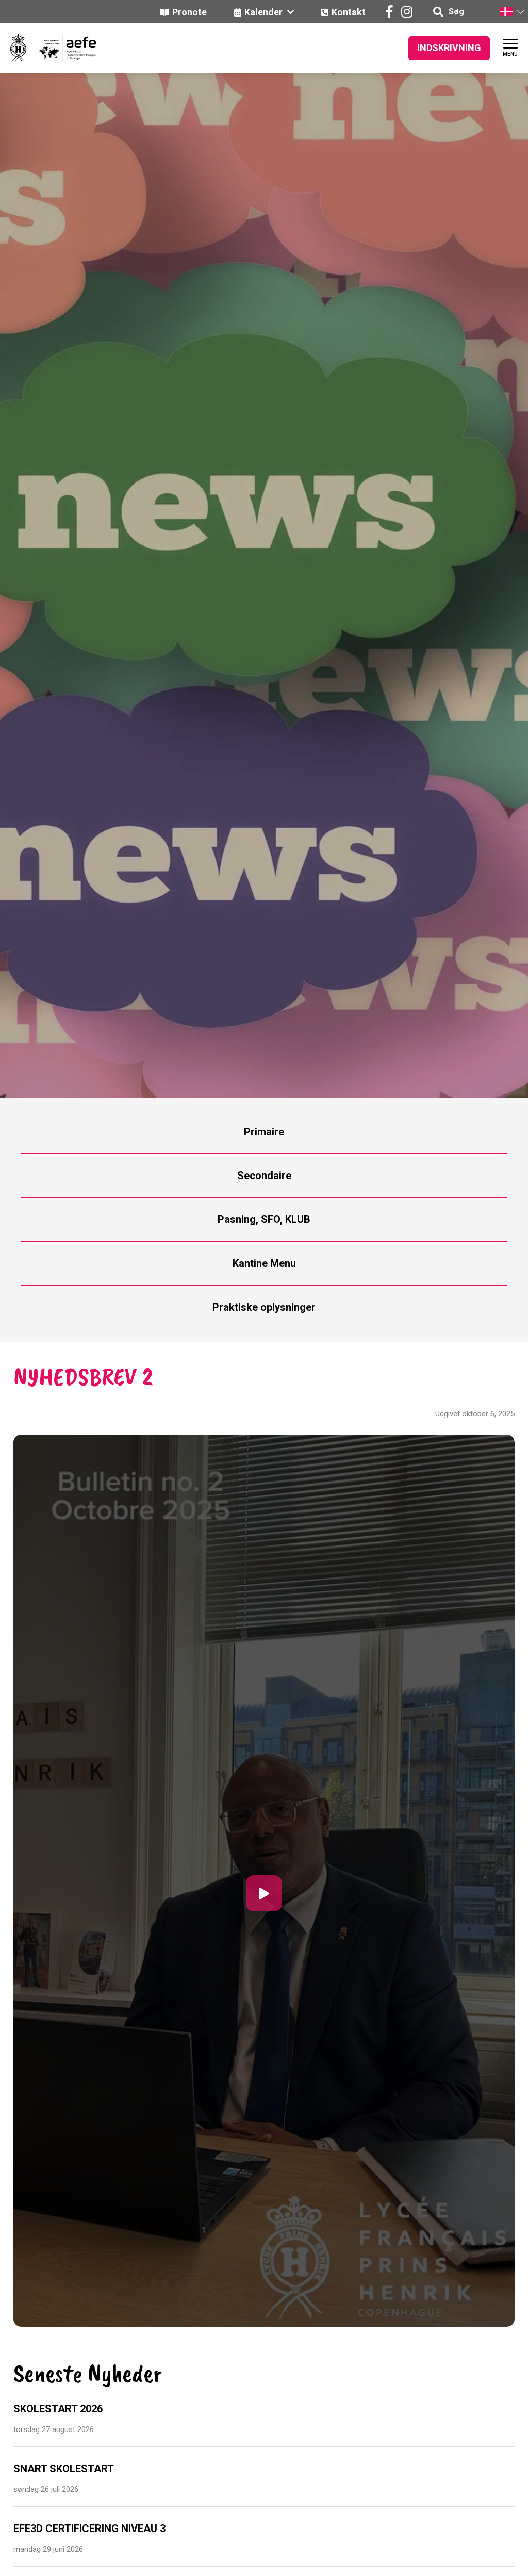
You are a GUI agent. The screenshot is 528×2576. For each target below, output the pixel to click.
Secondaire (264, 1176)
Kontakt (349, 12)
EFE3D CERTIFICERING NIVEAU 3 (89, 2529)
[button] (511, 12)
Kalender (265, 12)
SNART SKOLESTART (64, 2469)
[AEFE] (61, 48)
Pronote (189, 12)
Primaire (264, 1132)
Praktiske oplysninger (264, 1307)
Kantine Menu (264, 1263)
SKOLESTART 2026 (58, 2409)
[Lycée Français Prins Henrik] (18, 48)
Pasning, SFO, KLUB (264, 1219)
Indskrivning (449, 48)
